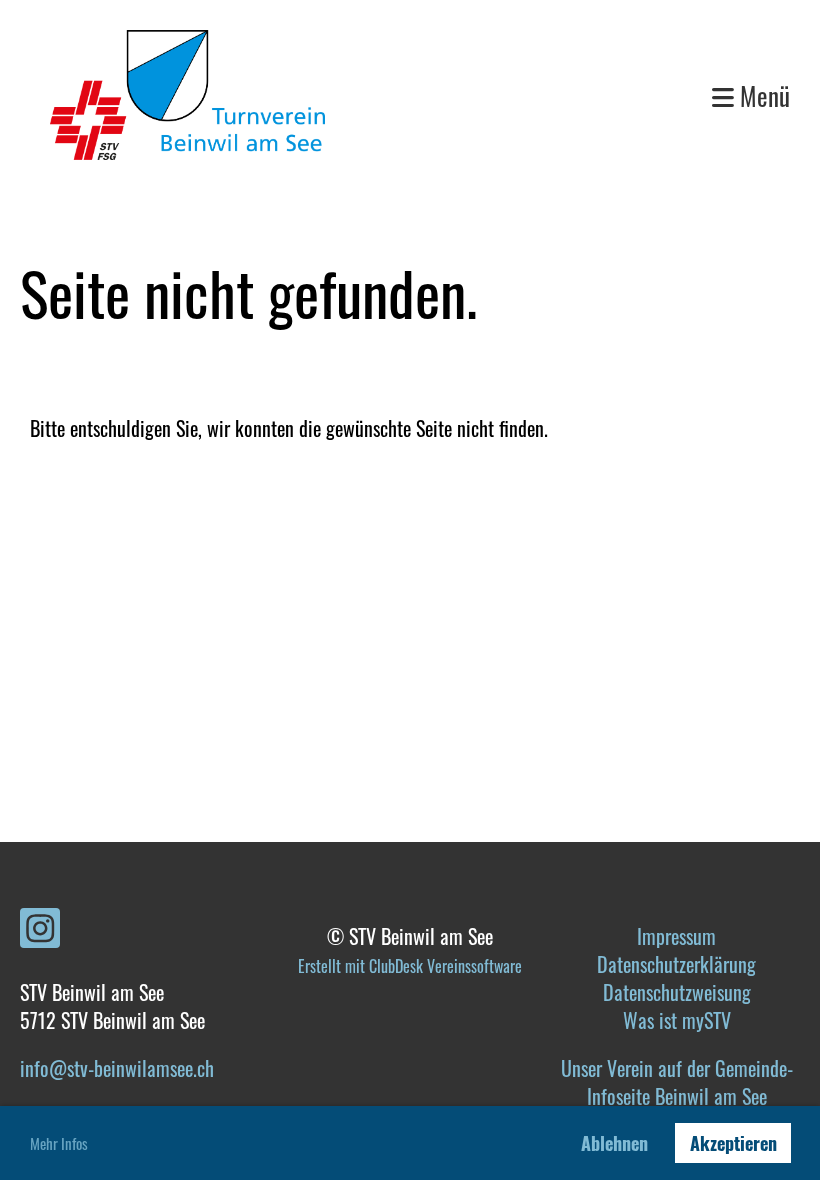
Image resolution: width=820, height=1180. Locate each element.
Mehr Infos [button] (59, 1143)
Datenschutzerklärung (676, 964)
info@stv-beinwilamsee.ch (117, 1068)
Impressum (676, 936)
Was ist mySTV (677, 1020)
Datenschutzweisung (677, 992)
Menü (762, 95)
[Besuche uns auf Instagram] (40, 930)
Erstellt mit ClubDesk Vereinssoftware (410, 966)
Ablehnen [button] (614, 1143)
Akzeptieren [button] (733, 1143)
